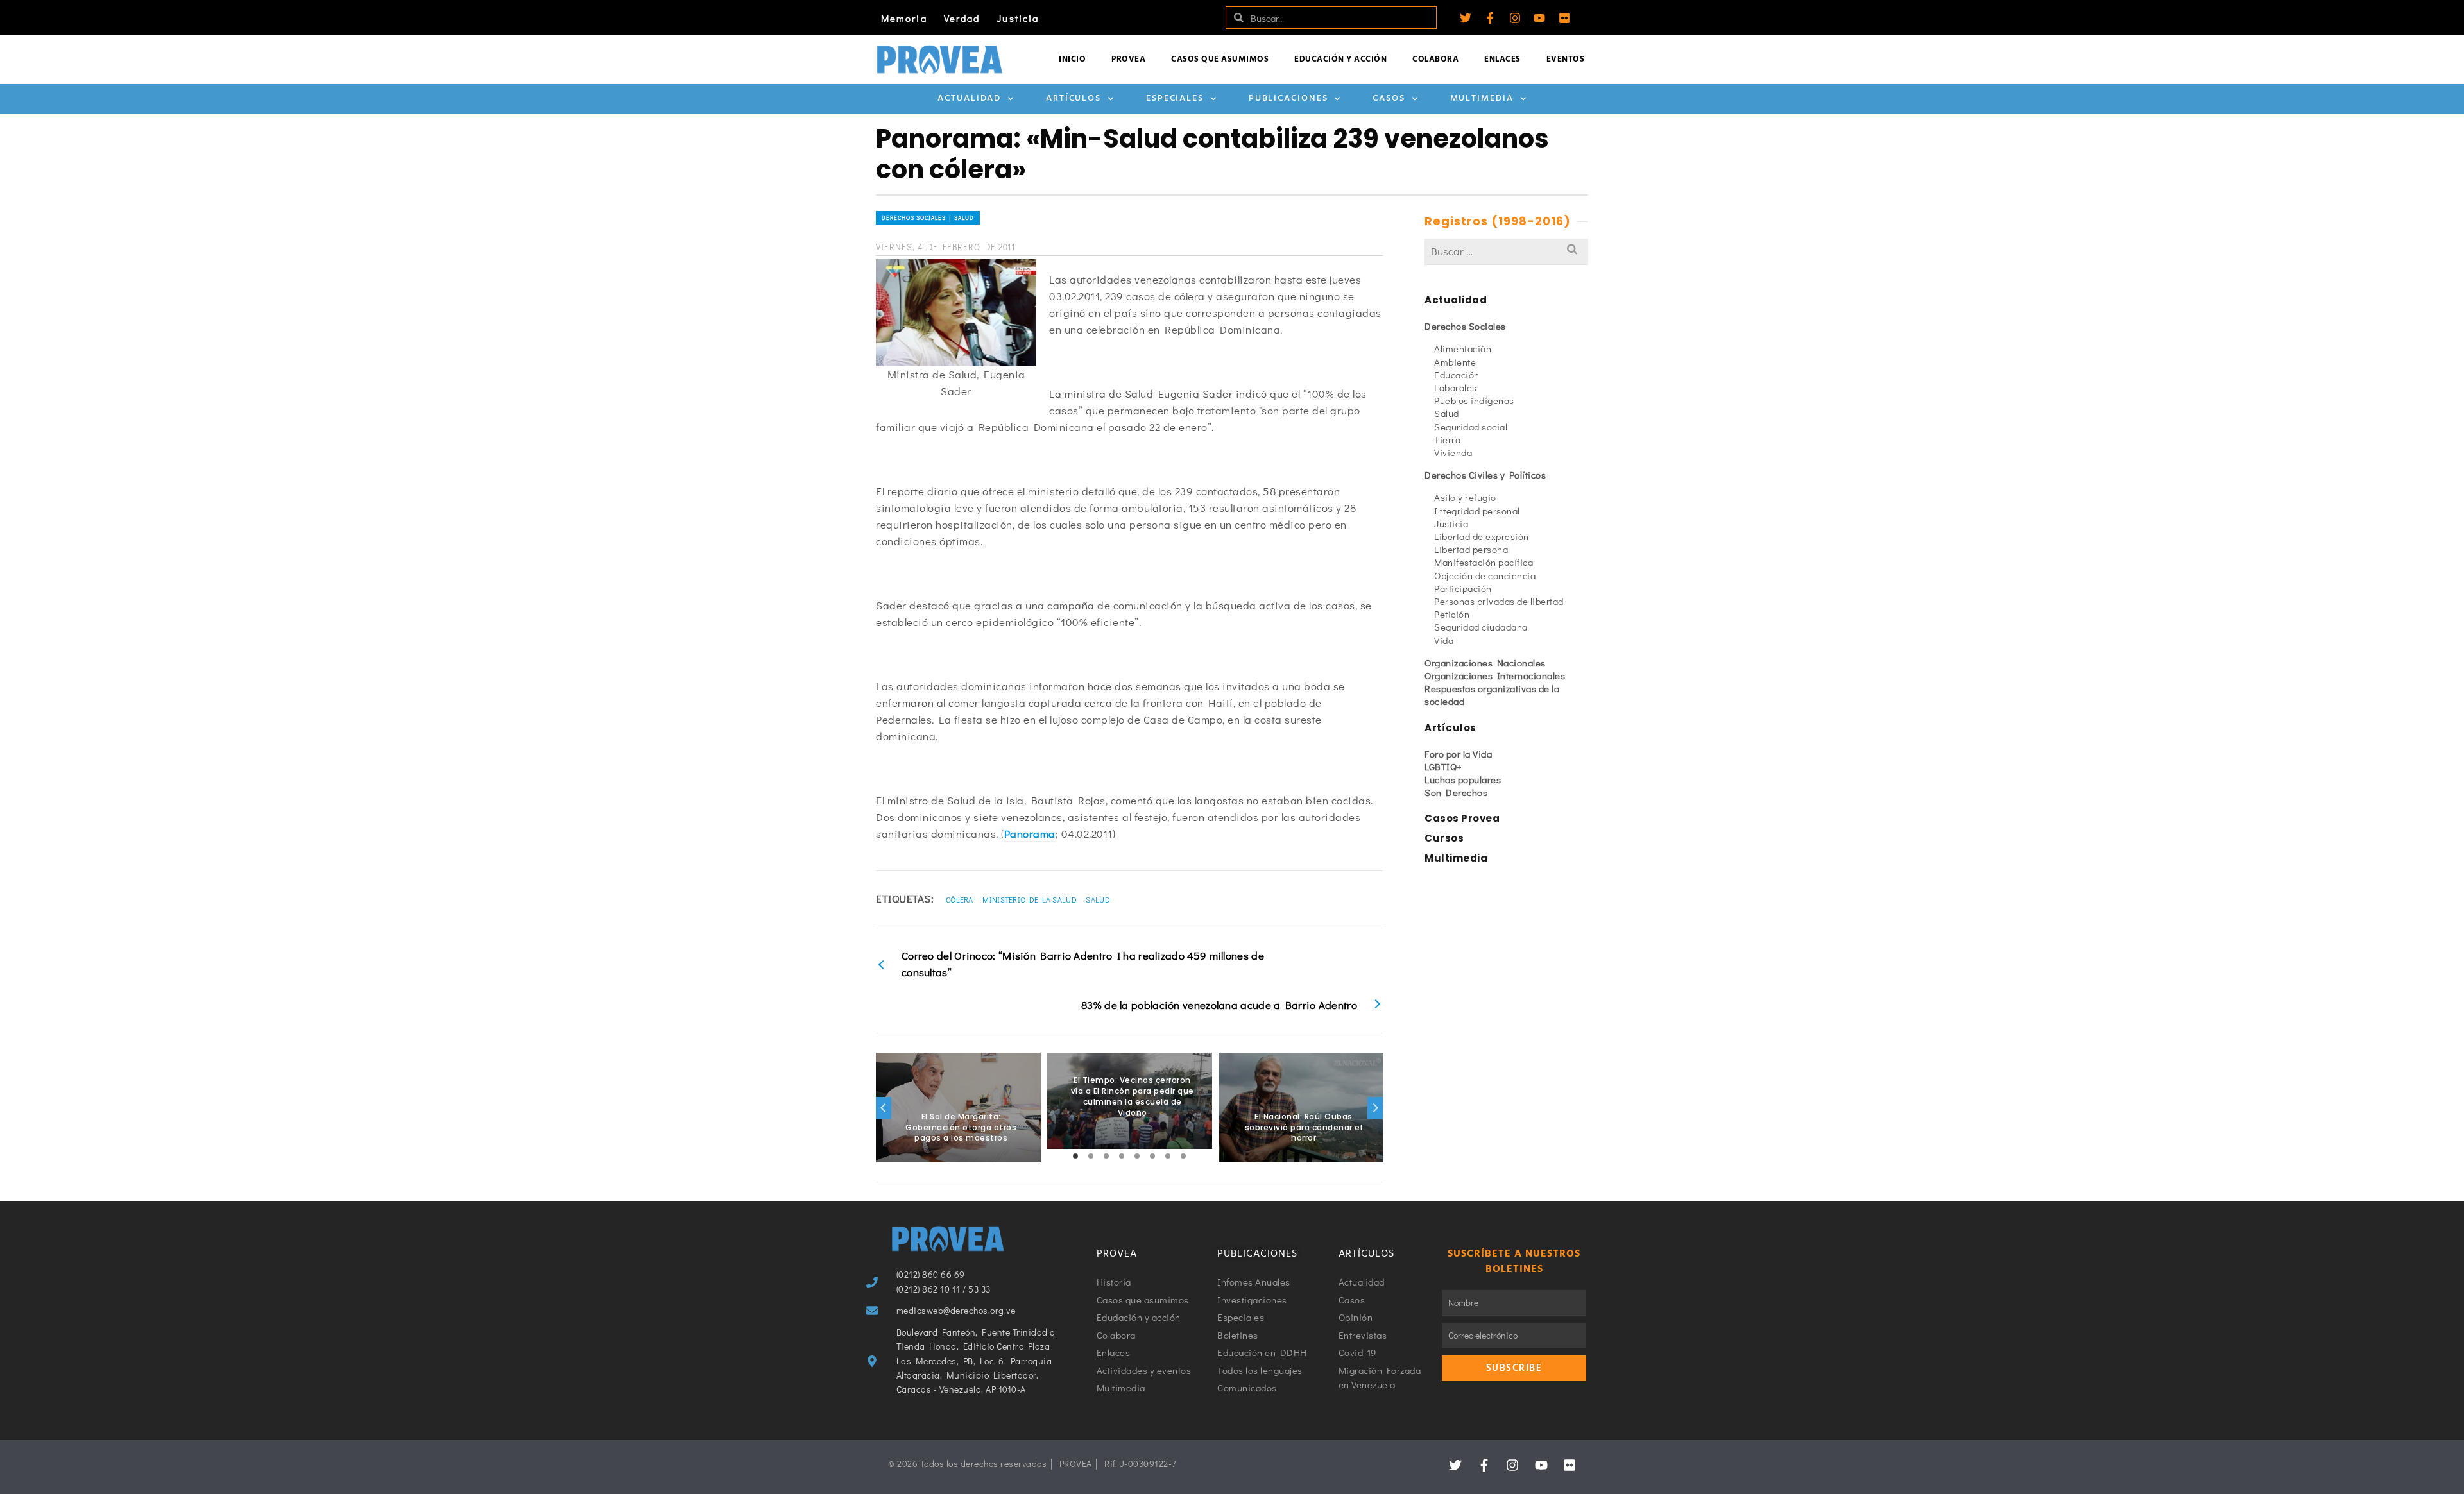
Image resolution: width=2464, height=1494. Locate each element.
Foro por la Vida (1458, 754)
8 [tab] (1183, 1156)
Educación (1457, 375)
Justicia (1018, 18)
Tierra (1447, 439)
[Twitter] (1466, 18)
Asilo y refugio (1465, 497)
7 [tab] (1168, 1156)
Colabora (1435, 59)
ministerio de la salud (1030, 899)
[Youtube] (1539, 18)
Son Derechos (1456, 792)
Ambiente (1455, 362)
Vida (1444, 640)
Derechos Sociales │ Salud (928, 218)
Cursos (1444, 838)
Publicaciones (1288, 98)
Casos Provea (1462, 818)
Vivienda (1453, 452)
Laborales (1456, 387)
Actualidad (969, 98)
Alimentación (1463, 348)
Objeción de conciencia (1485, 575)
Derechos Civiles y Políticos (1485, 475)
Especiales (1175, 98)
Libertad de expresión (1482, 536)
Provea (1128, 59)
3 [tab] (1106, 1156)
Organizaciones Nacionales (1485, 663)
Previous (884, 1108)
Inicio (1072, 59)
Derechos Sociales (1465, 326)
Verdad (962, 18)
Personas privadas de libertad (1499, 601)
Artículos (1074, 98)
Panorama (1030, 834)
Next (1375, 1108)
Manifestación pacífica (1484, 562)
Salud (1098, 899)
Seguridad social (1471, 427)
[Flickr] (1564, 18)
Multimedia (1482, 98)
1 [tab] (1075, 1156)
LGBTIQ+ (1443, 767)
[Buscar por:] (1506, 251)
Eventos (1566, 59)
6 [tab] (1152, 1156)
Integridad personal (1477, 511)
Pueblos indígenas (1474, 400)
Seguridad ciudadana (1481, 627)
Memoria (904, 18)
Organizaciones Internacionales (1495, 675)
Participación (1463, 588)
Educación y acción (1340, 59)
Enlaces (1502, 59)
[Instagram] (1515, 18)
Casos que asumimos (1220, 59)
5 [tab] (1137, 1156)
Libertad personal (1472, 549)
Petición (1452, 614)
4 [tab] (1122, 1156)
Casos (1389, 98)
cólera (960, 899)
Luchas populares (1463, 779)
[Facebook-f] (1490, 18)
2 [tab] (1091, 1156)
